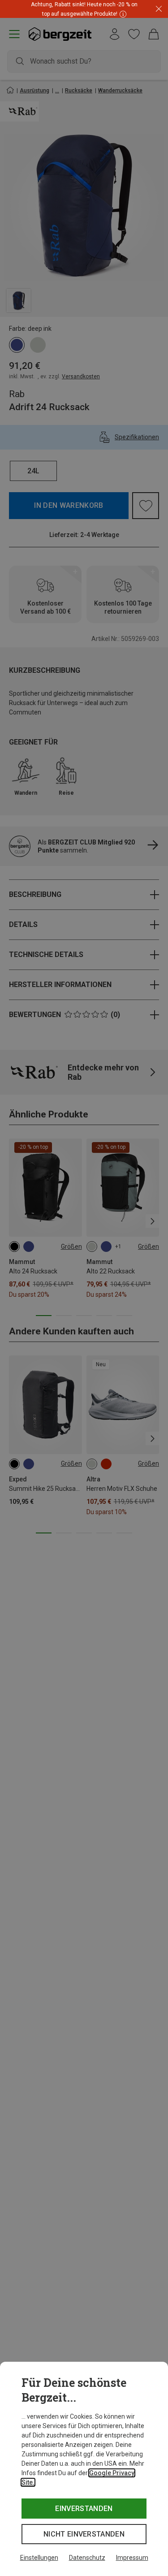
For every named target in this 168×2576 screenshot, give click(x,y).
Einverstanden (84, 2509)
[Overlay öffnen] (122, 14)
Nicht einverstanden (84, 2534)
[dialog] (84, 2469)
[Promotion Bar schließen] (159, 9)
